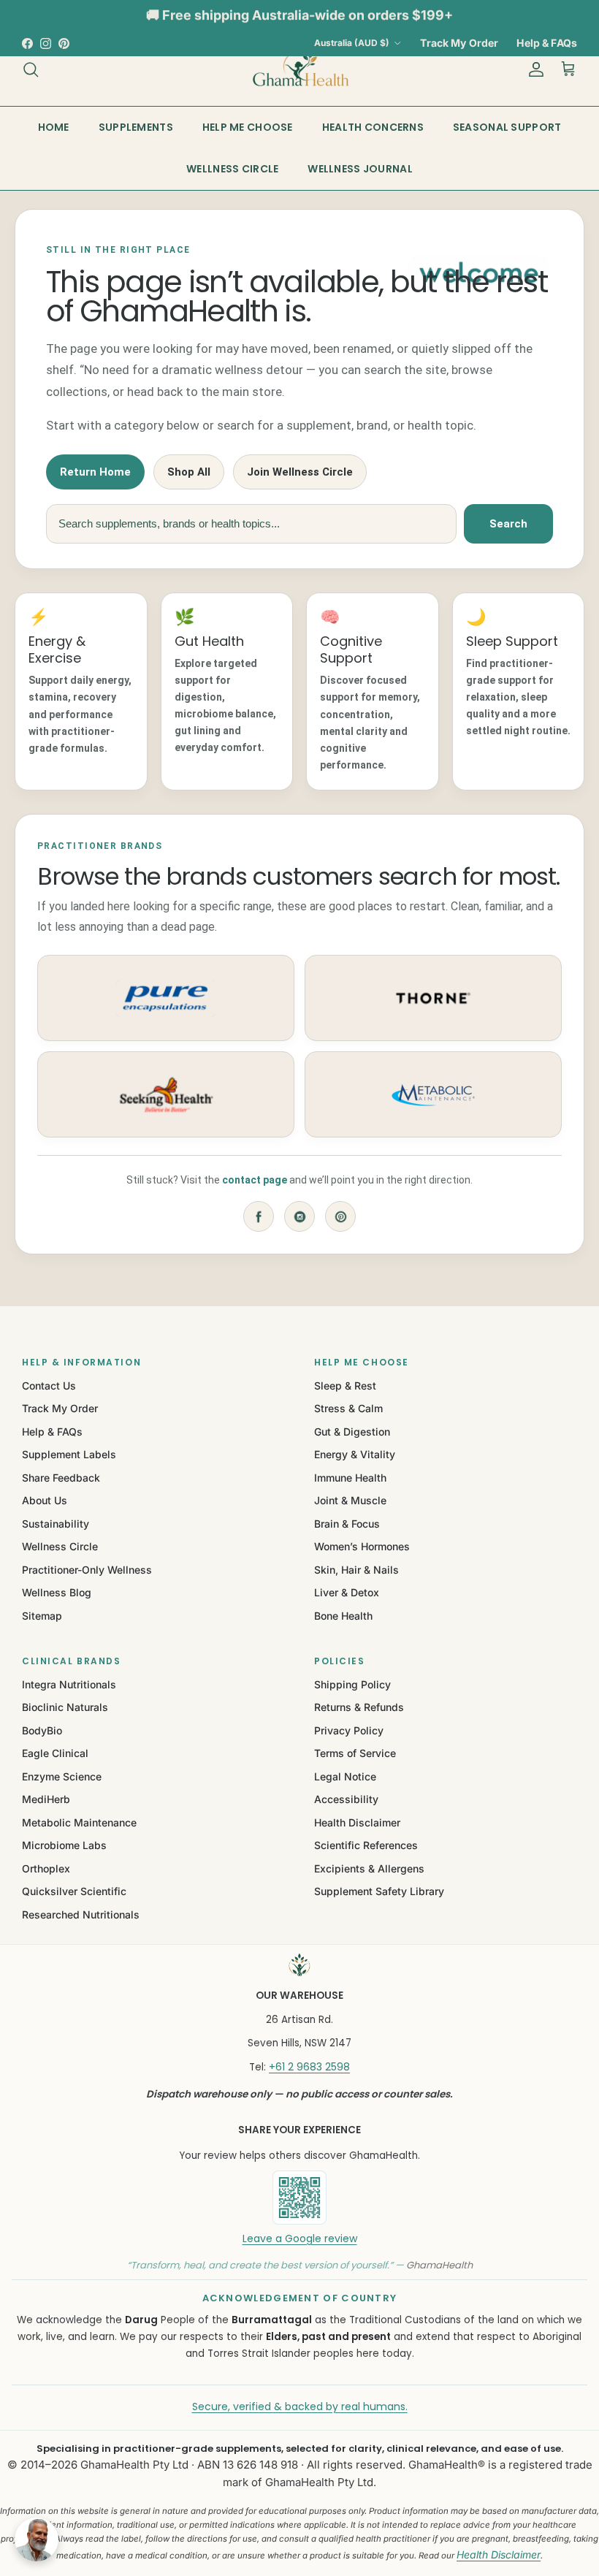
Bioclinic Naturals (65, 1707)
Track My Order (459, 43)
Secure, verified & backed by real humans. (300, 2407)
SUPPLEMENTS (136, 127)
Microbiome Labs (64, 1845)
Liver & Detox (347, 1592)
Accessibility (346, 1799)
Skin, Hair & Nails (356, 1570)
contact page (255, 1180)
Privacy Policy (349, 1730)
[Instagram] (299, 1216)
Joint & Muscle (350, 1500)
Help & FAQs (547, 43)
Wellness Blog (57, 1592)
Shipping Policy (352, 1684)
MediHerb (46, 1799)
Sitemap (42, 1616)
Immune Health (350, 1478)
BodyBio (42, 1730)
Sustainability (56, 1524)
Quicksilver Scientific (74, 1891)
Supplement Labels (69, 1454)
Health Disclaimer (357, 1822)
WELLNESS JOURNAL (360, 169)
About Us (45, 1500)
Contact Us (49, 1386)
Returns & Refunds (359, 1707)
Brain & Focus (347, 1524)
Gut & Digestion (352, 1432)
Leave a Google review (300, 2238)
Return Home (95, 472)
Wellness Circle (60, 1546)
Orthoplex (46, 1868)
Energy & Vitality (355, 1454)
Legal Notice (345, 1776)
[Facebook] (259, 1216)
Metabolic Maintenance (79, 1822)
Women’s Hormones (362, 1546)
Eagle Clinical (55, 1753)
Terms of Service (355, 1753)
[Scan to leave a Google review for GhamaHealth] (299, 2198)
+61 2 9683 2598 (309, 2067)
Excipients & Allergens (369, 1868)
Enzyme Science (62, 1776)
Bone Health (343, 1616)
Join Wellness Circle (300, 472)
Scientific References (366, 1845)
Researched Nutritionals (81, 1914)
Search (508, 524)
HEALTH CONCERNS (373, 127)
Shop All (189, 472)
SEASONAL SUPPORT (507, 127)
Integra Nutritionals (69, 1684)
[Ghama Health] (299, 69)
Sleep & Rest (345, 1386)
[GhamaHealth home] (299, 1965)
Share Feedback (61, 1478)
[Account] (533, 69)
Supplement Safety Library (379, 1891)
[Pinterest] (340, 1216)
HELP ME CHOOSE (248, 127)
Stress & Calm (348, 1408)
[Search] (31, 69)
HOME (54, 127)
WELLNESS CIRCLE (232, 169)
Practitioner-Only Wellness (87, 1570)
